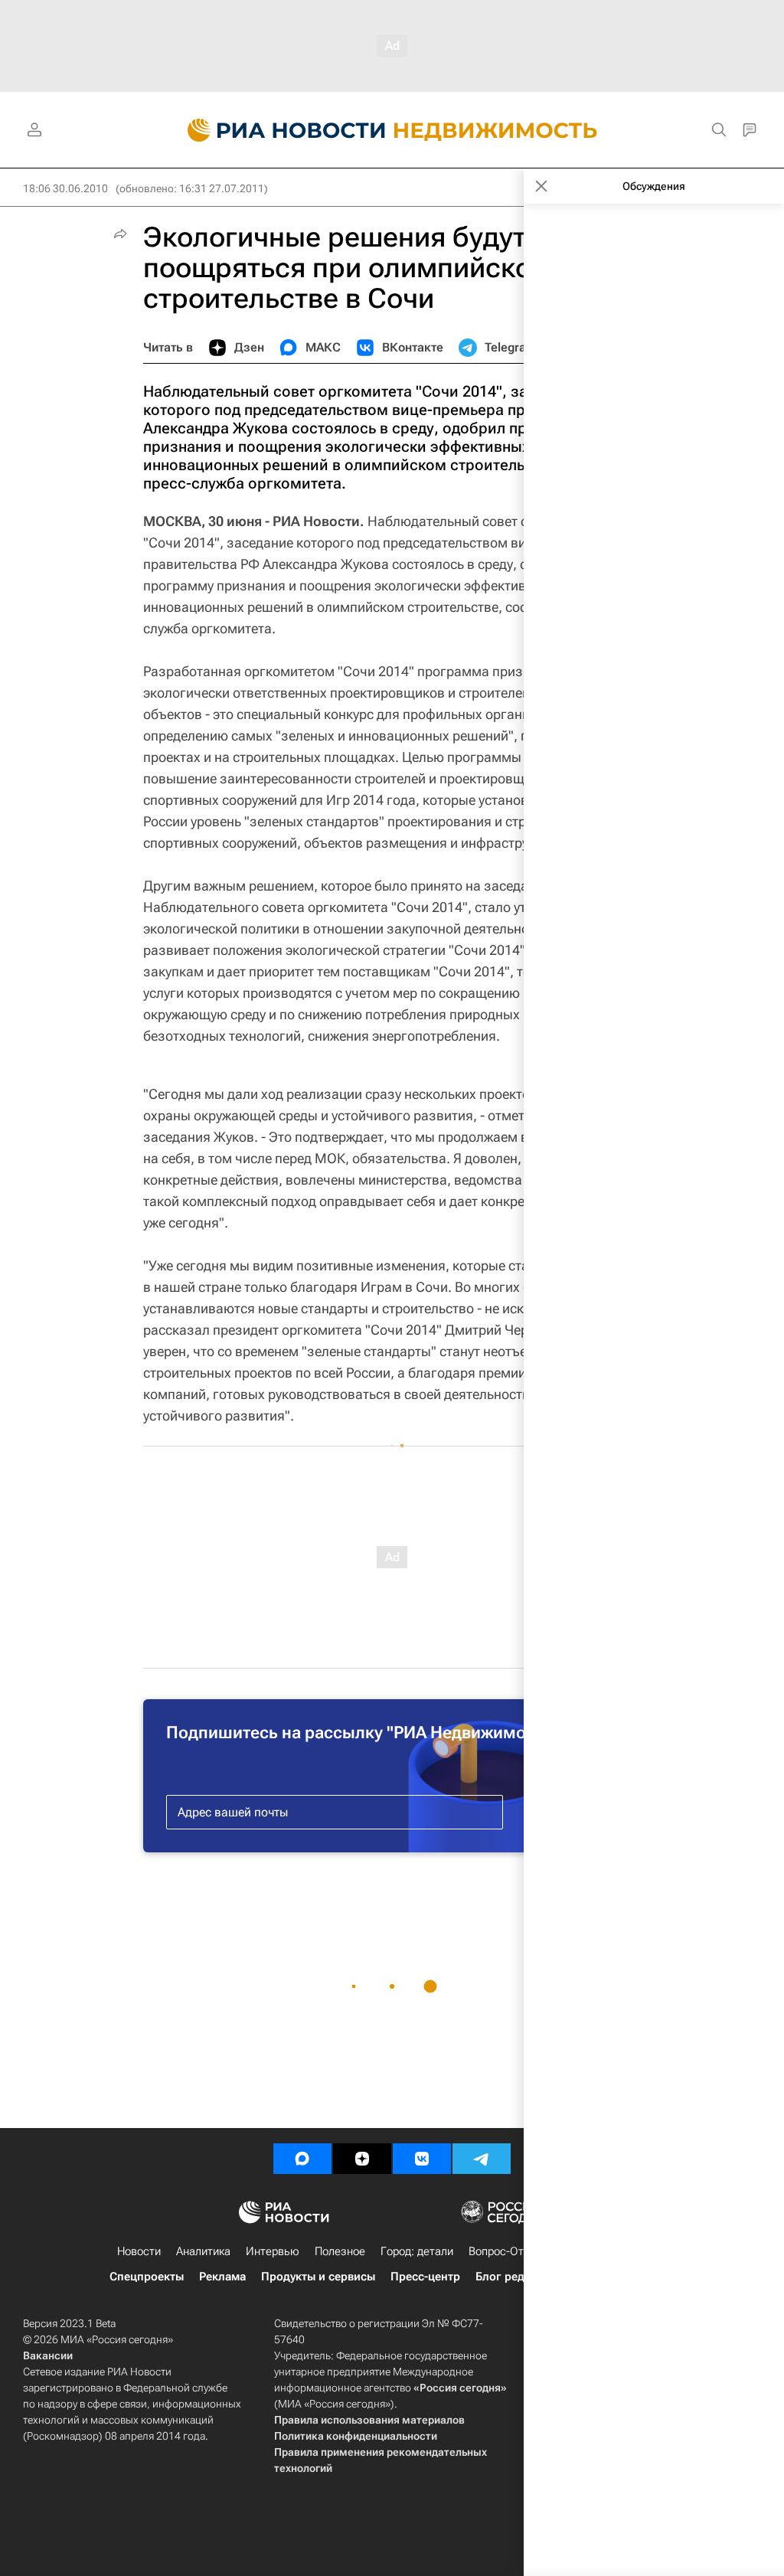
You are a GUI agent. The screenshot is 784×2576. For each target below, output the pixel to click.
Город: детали (417, 2251)
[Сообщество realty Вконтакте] (422, 2159)
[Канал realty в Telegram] (482, 2159)
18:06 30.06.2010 (65, 188)
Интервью (273, 2251)
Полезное (340, 2251)
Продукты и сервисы (318, 2277)
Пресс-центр (425, 2277)
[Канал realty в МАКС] (302, 2159)
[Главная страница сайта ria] (278, 130)
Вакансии (48, 2355)
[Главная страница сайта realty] (392, 130)
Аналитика (203, 2251)
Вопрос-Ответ (505, 2251)
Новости (139, 2251)
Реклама (222, 2277)
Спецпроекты (147, 2277)
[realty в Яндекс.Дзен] (362, 2159)
